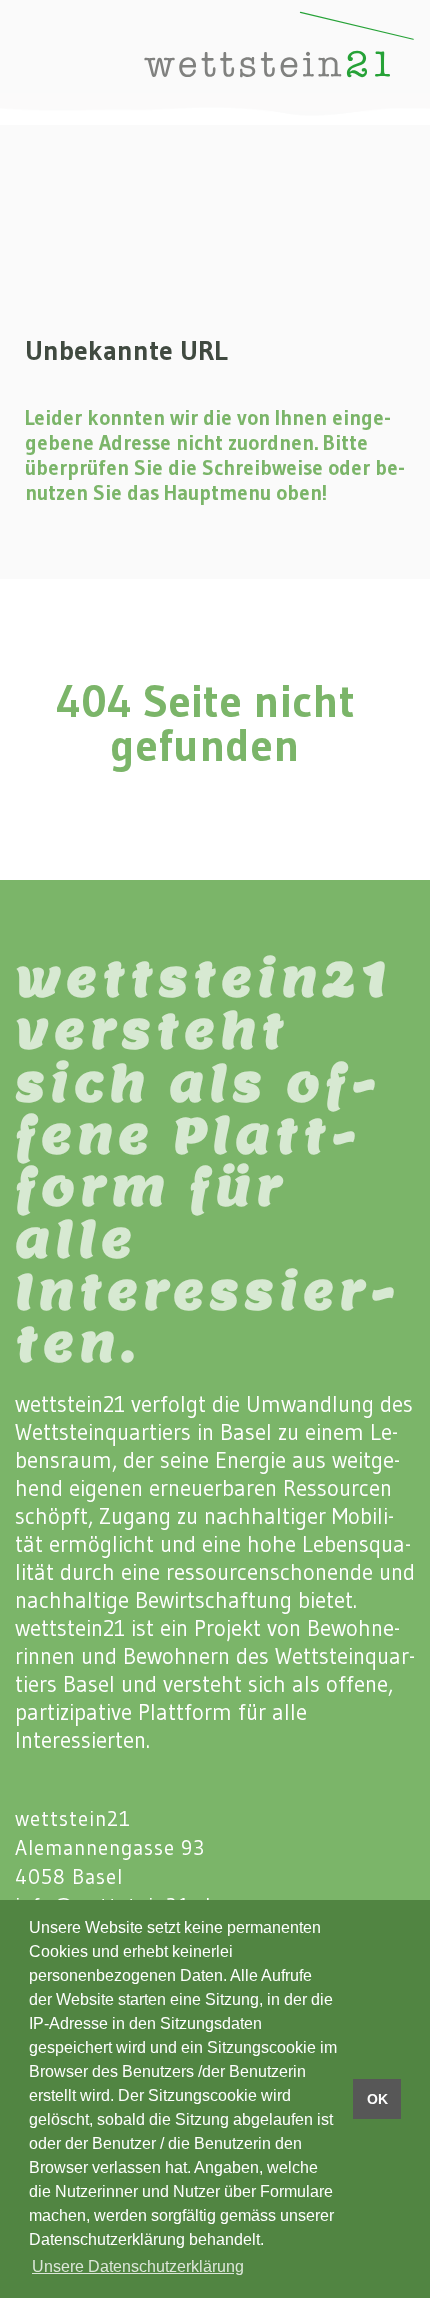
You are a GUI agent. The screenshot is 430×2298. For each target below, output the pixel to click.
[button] (29, 62)
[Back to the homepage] (229, 62)
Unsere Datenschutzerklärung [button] (138, 2266)
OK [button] (377, 2099)
